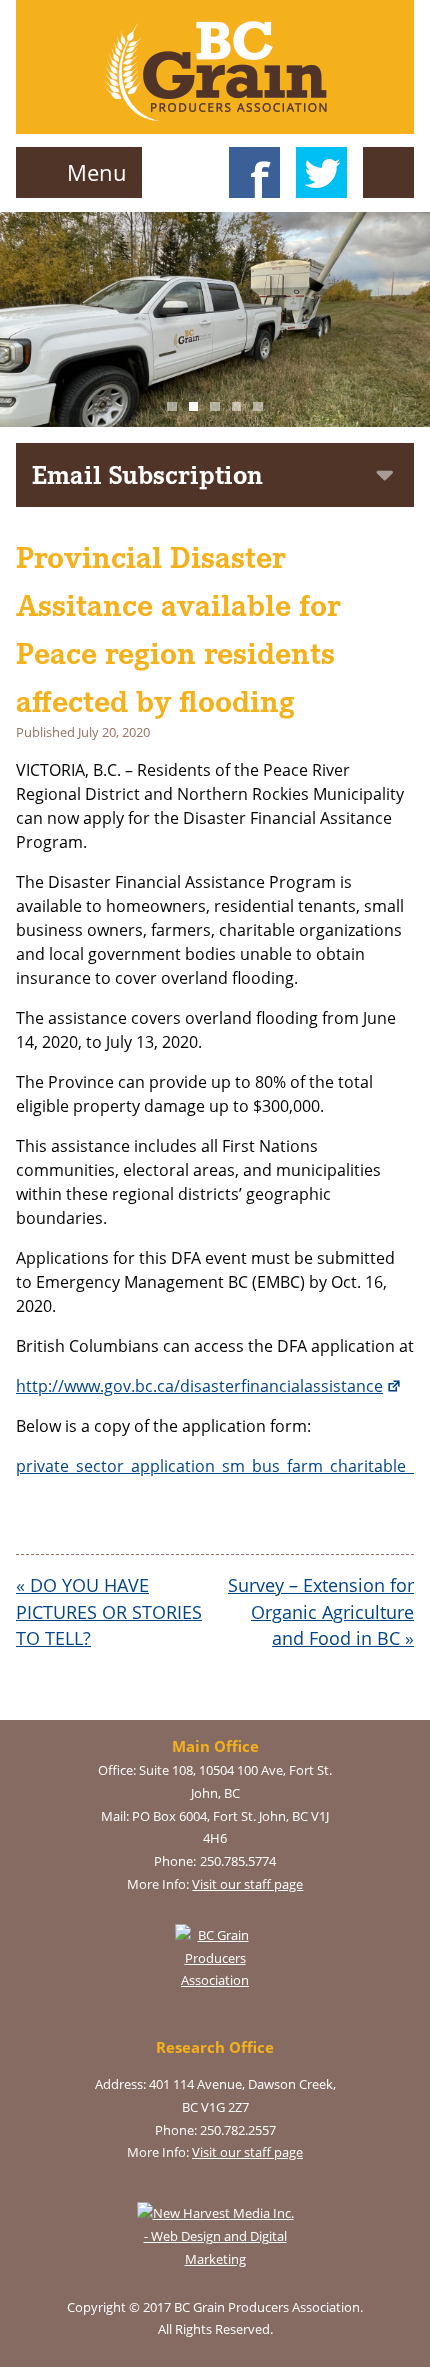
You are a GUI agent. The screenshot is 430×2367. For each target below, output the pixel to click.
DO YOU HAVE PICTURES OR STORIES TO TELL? (109, 1611)
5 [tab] (258, 407)
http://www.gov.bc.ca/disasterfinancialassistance (199, 1386)
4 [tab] (237, 407)
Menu (94, 172)
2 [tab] (194, 407)
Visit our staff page (247, 1884)
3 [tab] (215, 407)
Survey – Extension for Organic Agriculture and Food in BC (321, 1611)
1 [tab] (172, 407)
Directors (388, 192)
